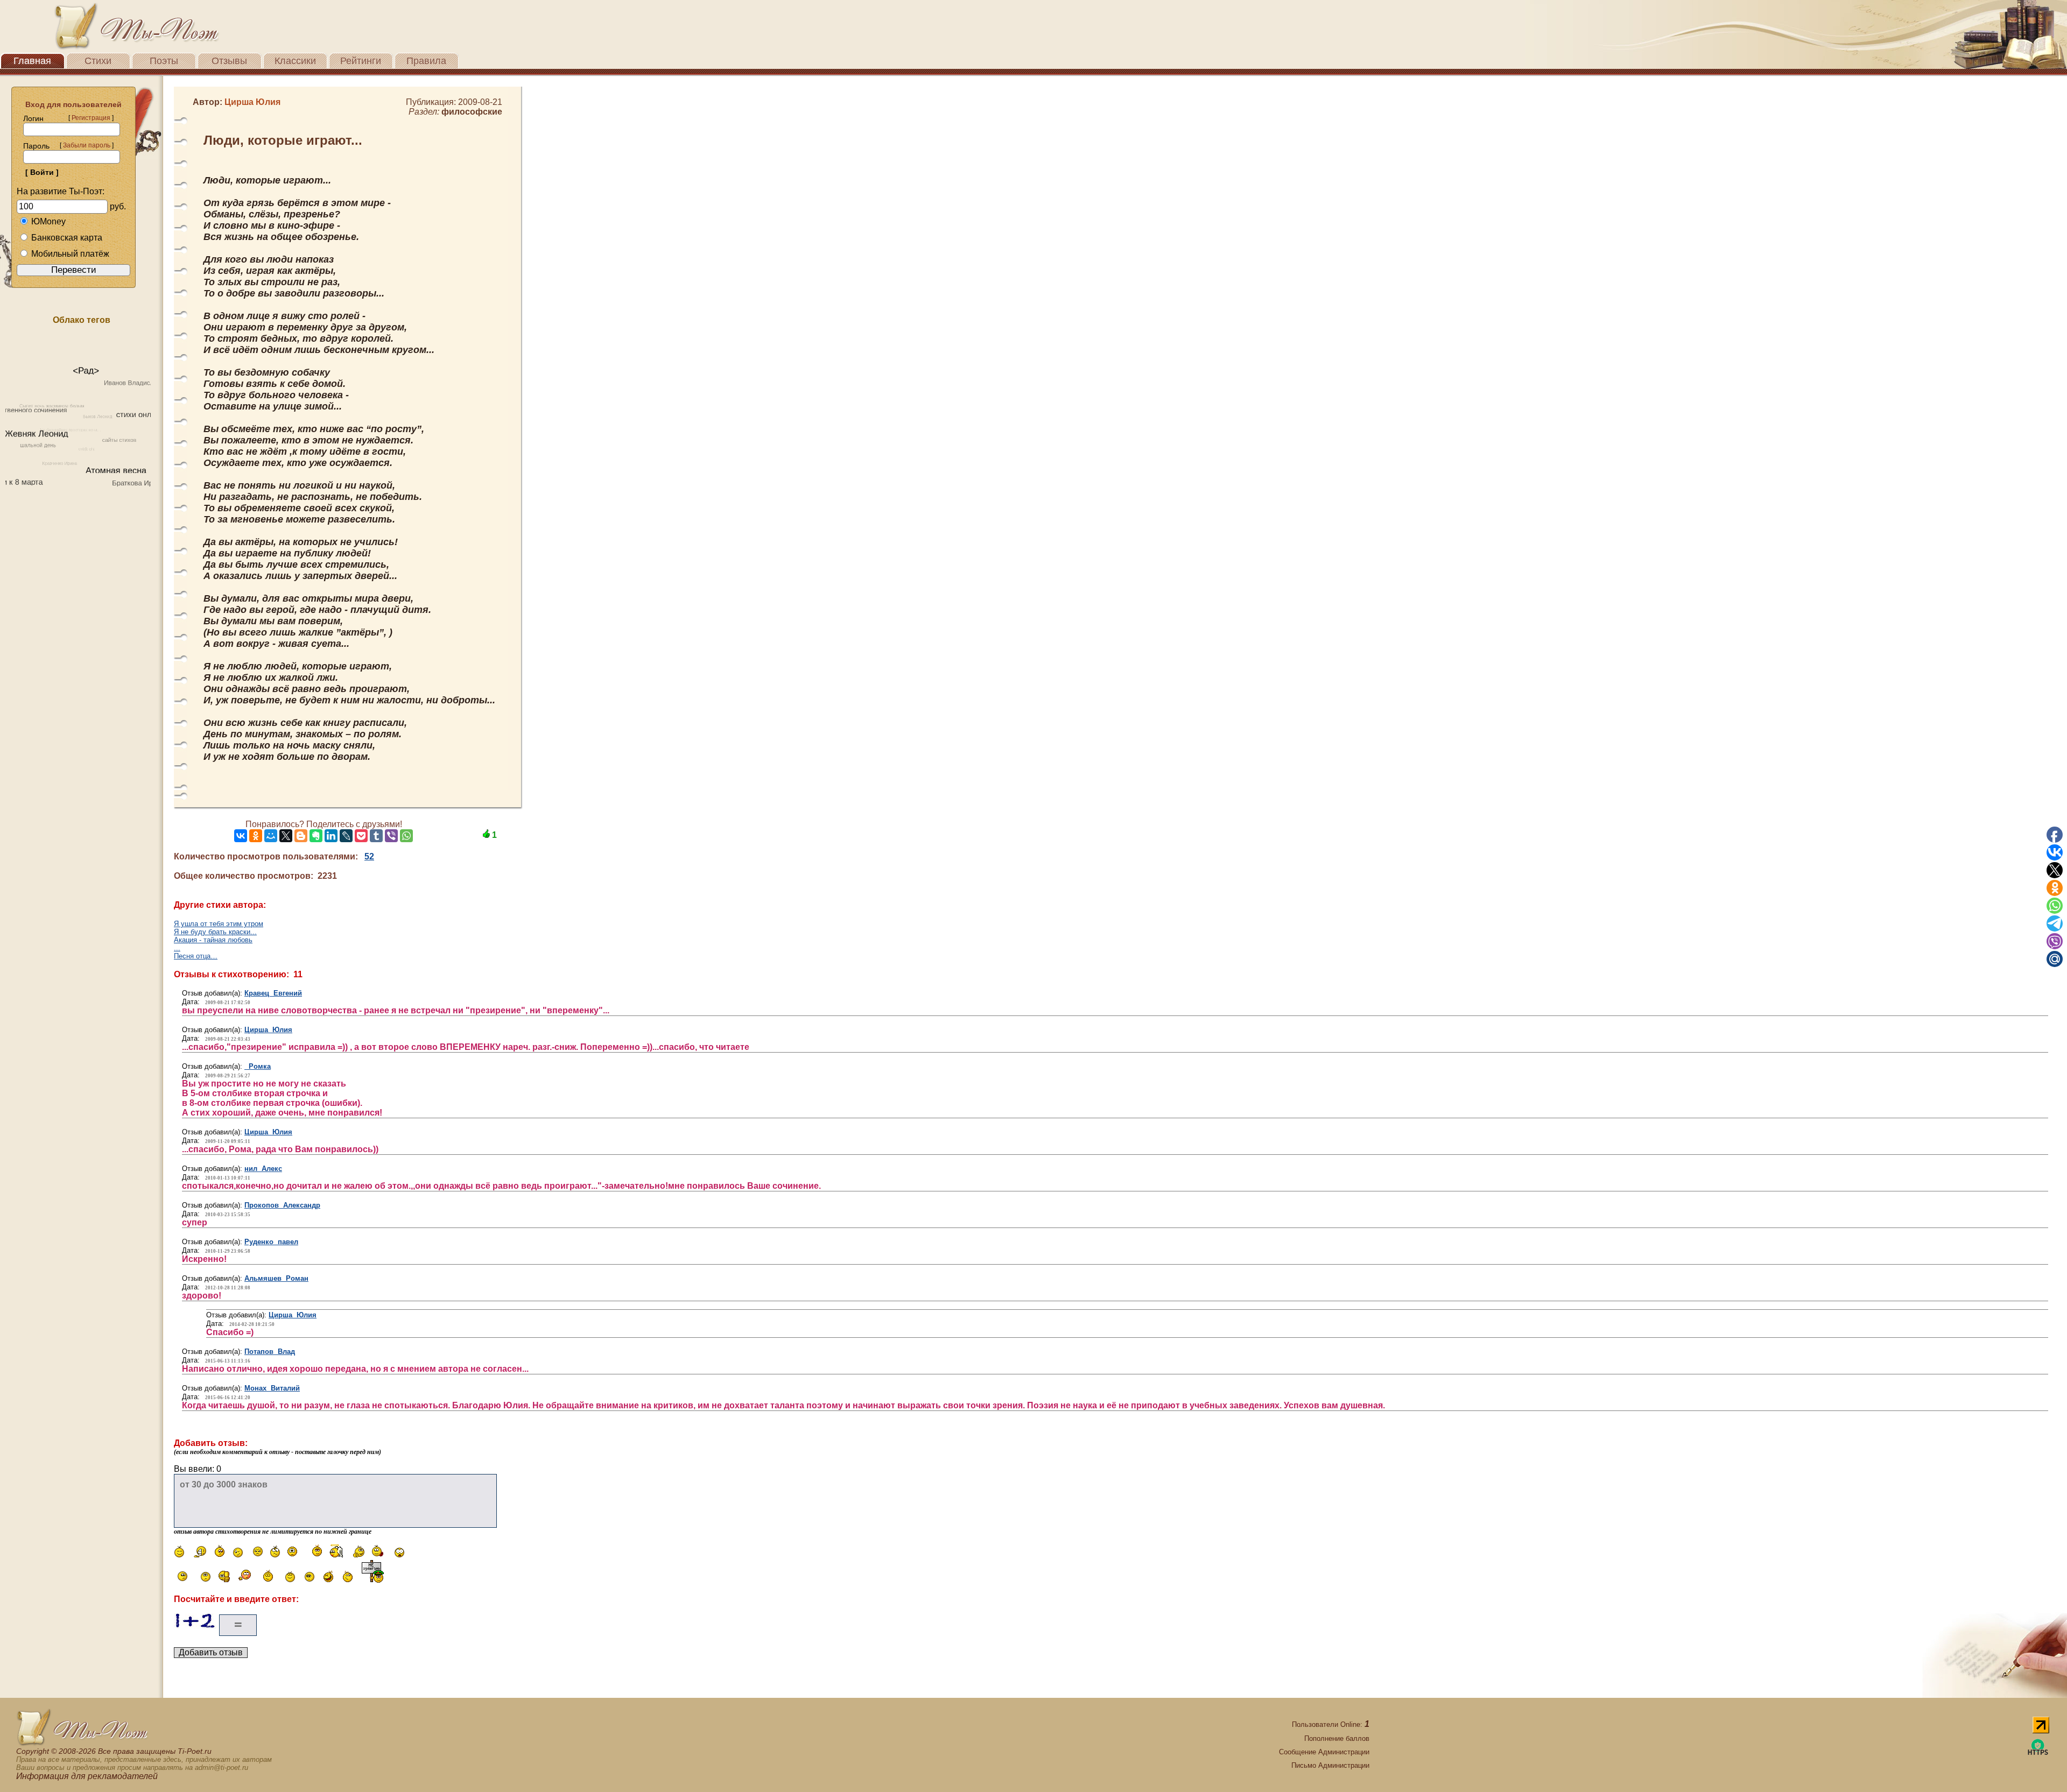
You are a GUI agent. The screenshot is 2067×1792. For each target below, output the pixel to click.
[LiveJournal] (346, 836)
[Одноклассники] (256, 836)
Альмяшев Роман (276, 1278)
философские (472, 112)
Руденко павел (271, 1242)
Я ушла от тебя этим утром (219, 924)
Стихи (98, 61)
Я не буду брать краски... (215, 932)
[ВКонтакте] (241, 836)
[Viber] (391, 836)
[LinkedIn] (331, 836)
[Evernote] (316, 836)
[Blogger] (301, 836)
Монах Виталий (272, 1388)
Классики (295, 61)
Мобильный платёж (70, 254)
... (177, 948)
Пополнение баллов (1337, 1738)
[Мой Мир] (271, 836)
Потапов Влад (270, 1352)
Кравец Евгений (273, 993)
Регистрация (91, 118)
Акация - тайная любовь (213, 940)
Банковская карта (67, 238)
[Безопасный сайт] (2038, 1753)
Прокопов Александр (282, 1205)
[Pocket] (361, 836)
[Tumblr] (376, 836)
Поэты (164, 61)
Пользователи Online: (1331, 1724)
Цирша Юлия (268, 1030)
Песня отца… (196, 956)
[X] (286, 836)
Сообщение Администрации (1324, 1752)
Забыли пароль (87, 145)
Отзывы (229, 61)
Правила (426, 61)
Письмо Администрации (1330, 1765)
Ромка (258, 1066)
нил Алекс (263, 1169)
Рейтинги (361, 61)
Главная (32, 61)
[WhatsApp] (406, 836)
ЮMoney (48, 221)
